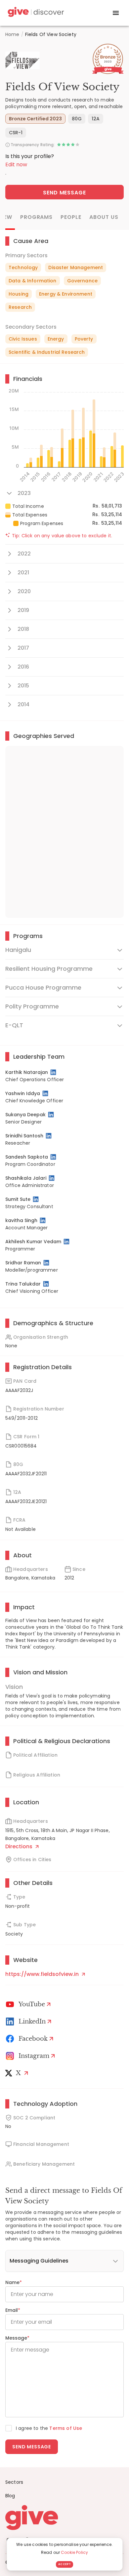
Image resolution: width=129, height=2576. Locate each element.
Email (13, 2310)
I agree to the (49, 2428)
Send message (32, 2447)
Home (12, 34)
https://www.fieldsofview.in (43, 1974)
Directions (20, 1846)
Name (14, 2282)
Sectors (14, 2482)
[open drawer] (116, 13)
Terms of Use (66, 2428)
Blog (10, 2496)
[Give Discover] (35, 13)
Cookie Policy (74, 2552)
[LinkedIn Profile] (54, 1072)
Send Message (65, 193)
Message (17, 2338)
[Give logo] (64, 2517)
